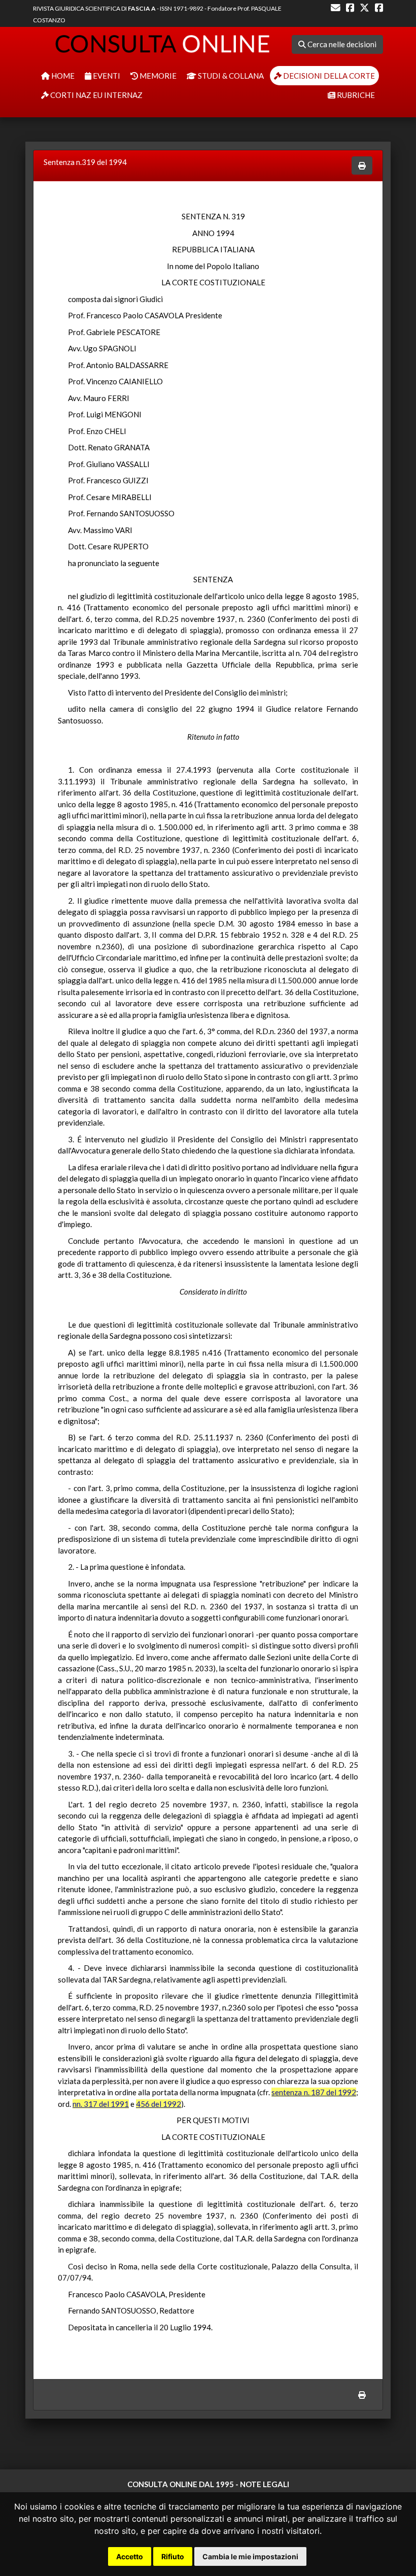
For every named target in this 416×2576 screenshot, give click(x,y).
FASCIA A (142, 8)
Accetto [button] (130, 2556)
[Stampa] (362, 166)
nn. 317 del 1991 (101, 2104)
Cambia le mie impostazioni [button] (250, 2556)
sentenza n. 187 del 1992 (314, 2092)
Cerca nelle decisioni (341, 44)
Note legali (265, 2484)
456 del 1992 (159, 2104)
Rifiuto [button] (173, 2556)
